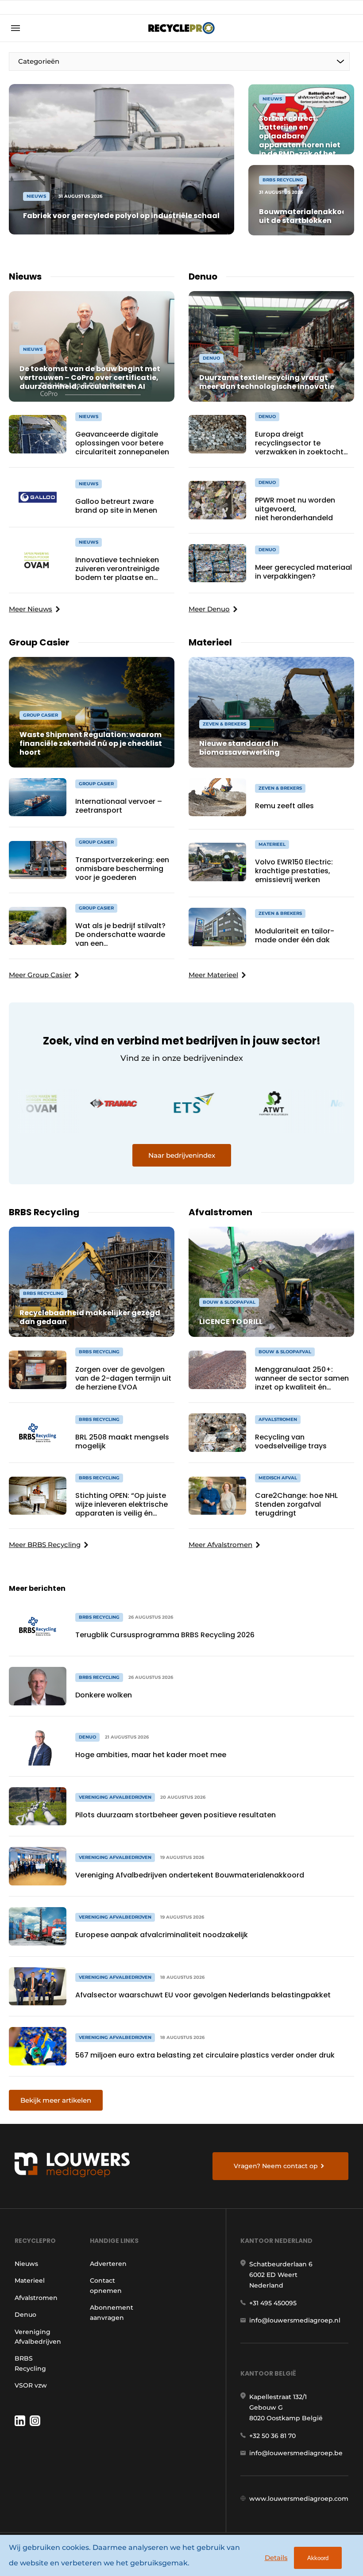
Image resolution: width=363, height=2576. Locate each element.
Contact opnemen (106, 2285)
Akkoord (318, 2558)
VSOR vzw (31, 2385)
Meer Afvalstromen (220, 1545)
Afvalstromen (36, 2298)
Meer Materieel (213, 975)
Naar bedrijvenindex (182, 1155)
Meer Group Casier (40, 975)
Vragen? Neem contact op (276, 2166)
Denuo (25, 2315)
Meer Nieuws (31, 609)
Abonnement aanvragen (112, 2312)
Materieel (30, 2280)
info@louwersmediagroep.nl (295, 2320)
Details (276, 2558)
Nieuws (26, 2264)
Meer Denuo (209, 609)
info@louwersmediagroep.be (296, 2453)
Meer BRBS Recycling (45, 1545)
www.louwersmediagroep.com (299, 2499)
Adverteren (108, 2264)
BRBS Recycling (30, 2363)
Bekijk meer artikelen (56, 2100)
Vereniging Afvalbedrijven (38, 2337)
